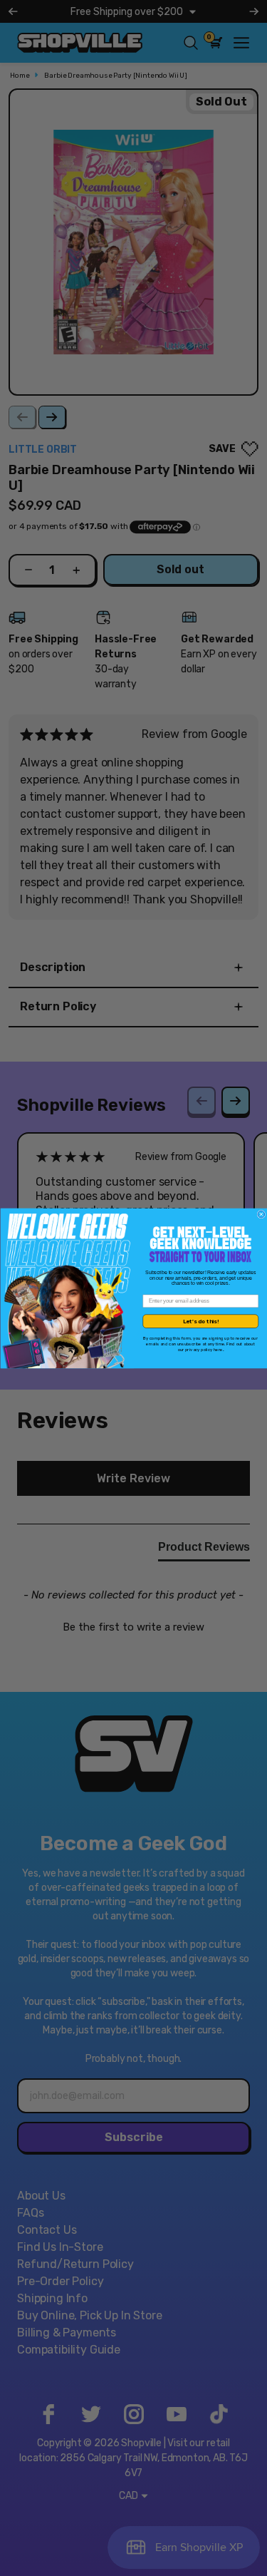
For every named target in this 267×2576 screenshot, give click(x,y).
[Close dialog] (261, 1214)
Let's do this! (200, 1321)
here (218, 1349)
